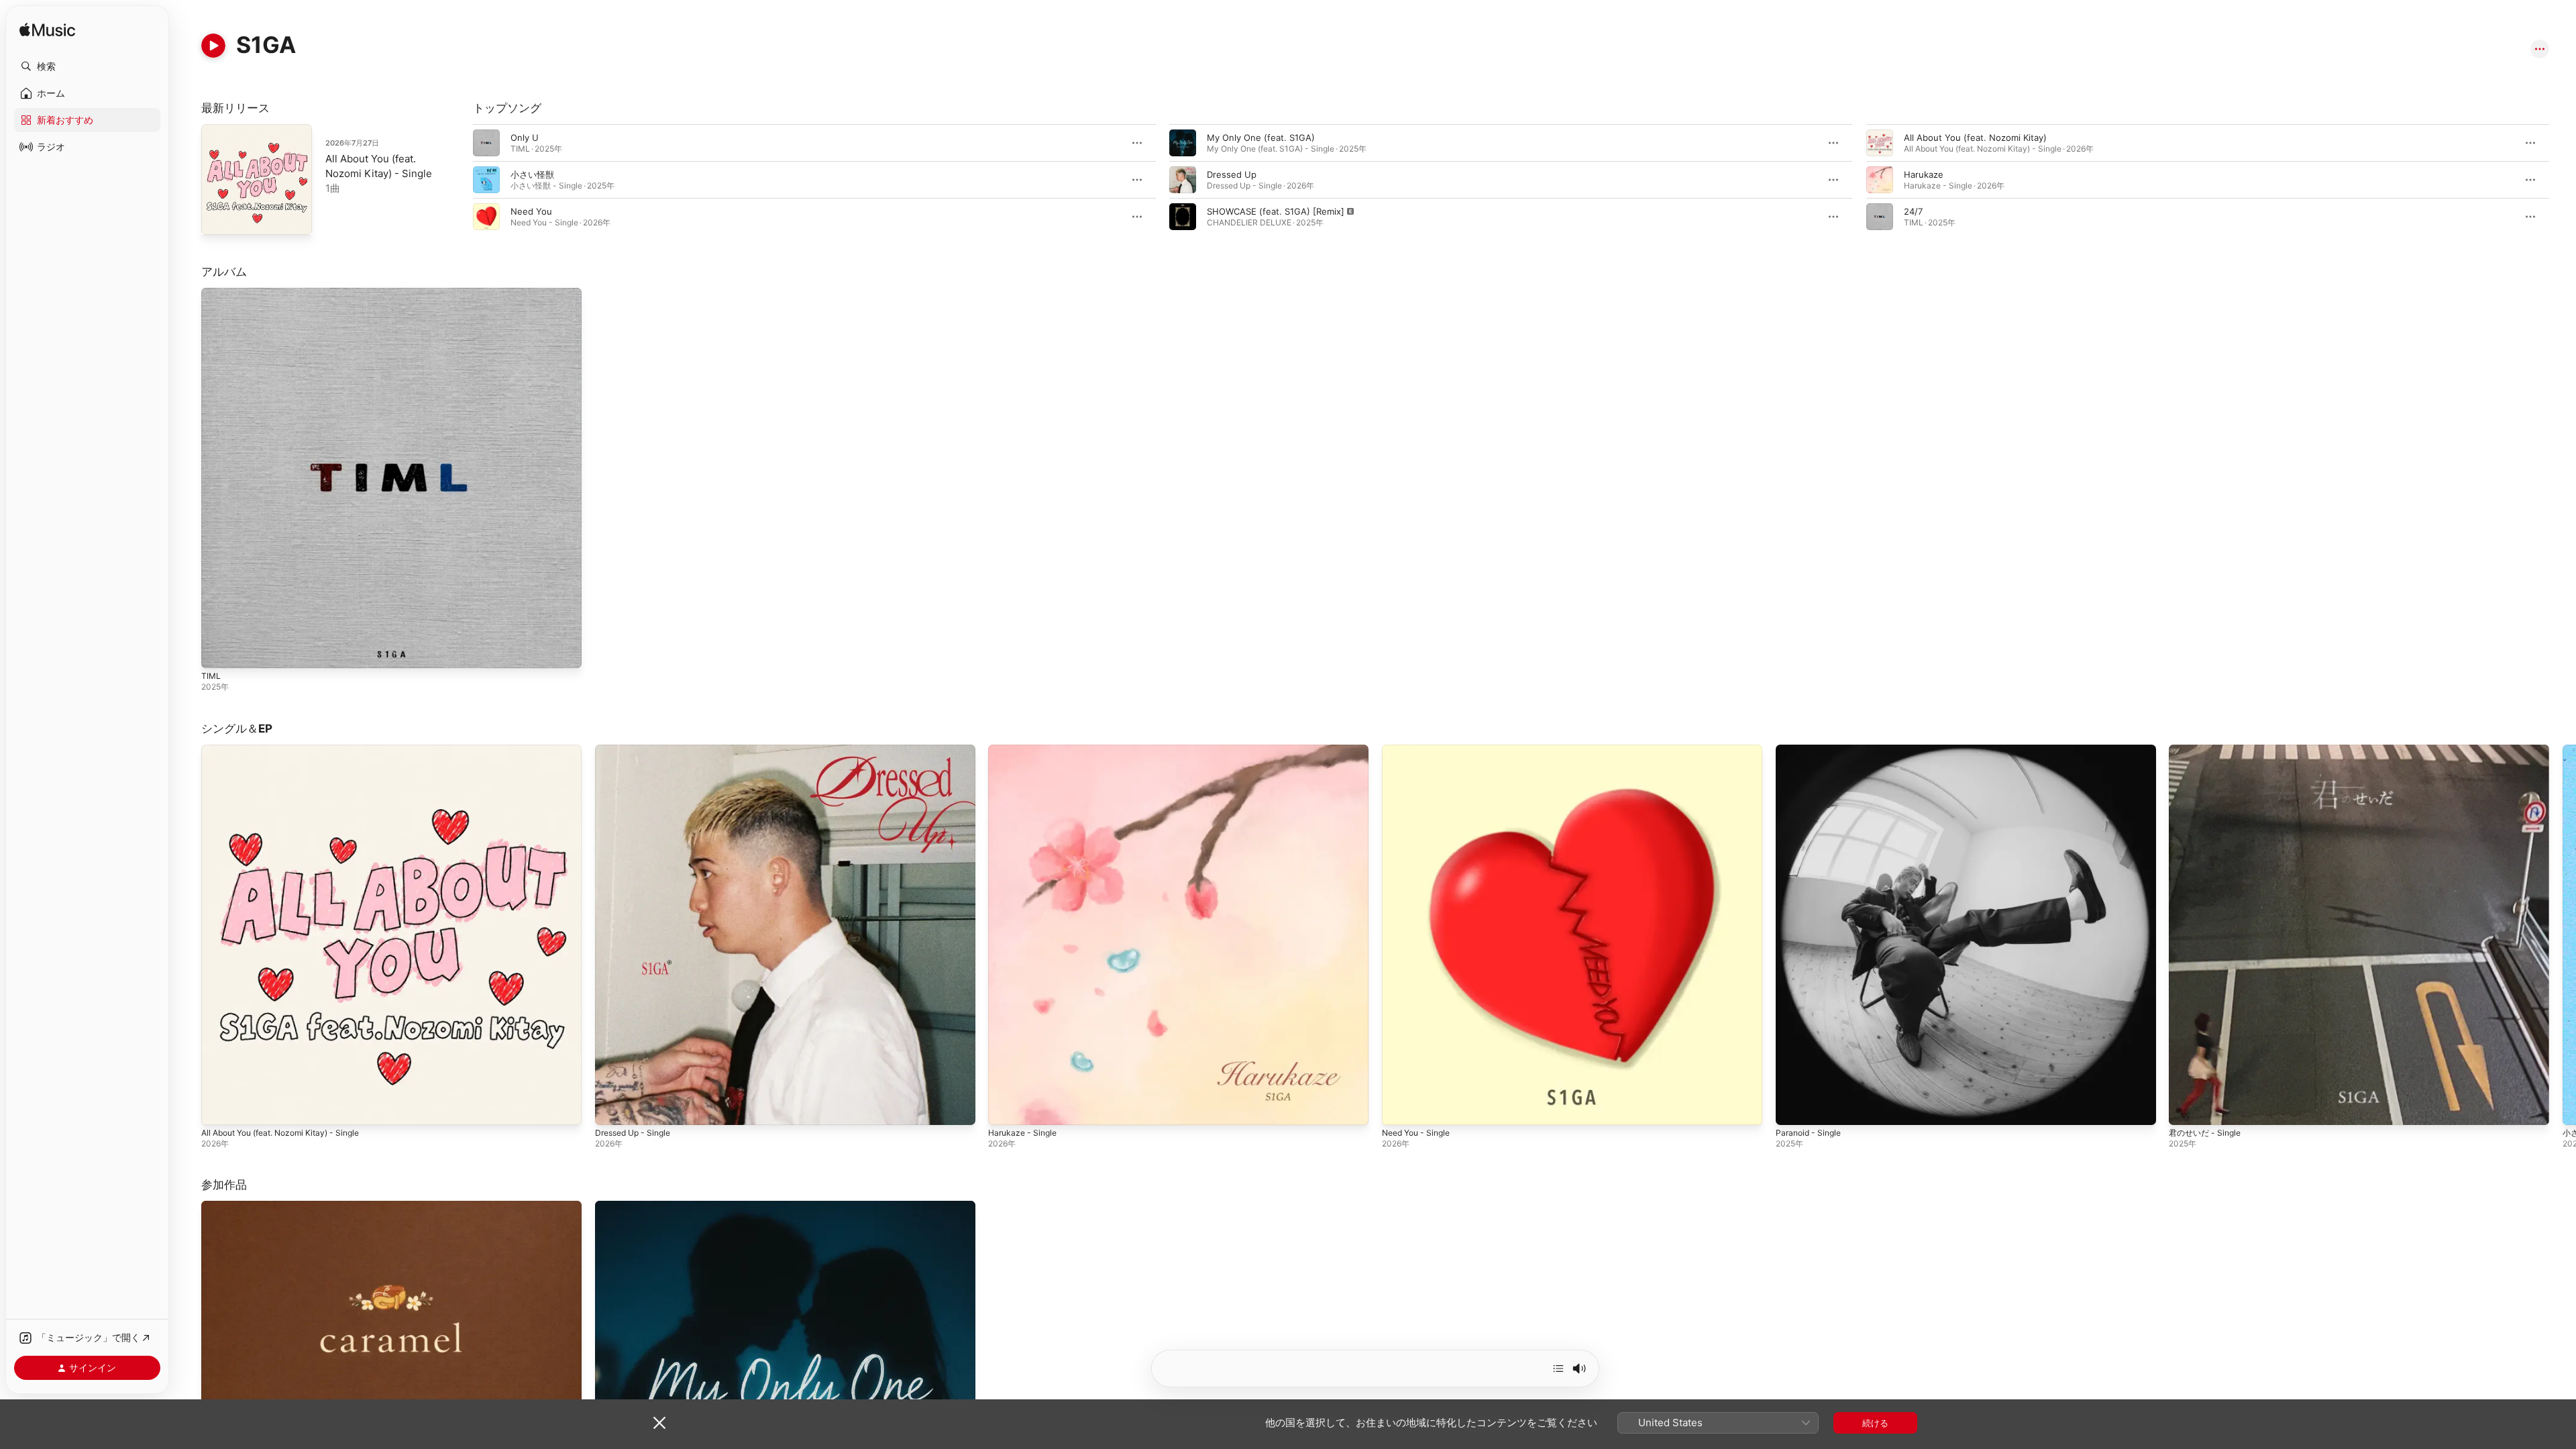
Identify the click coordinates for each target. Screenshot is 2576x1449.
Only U (525, 138)
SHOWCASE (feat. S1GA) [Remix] (1276, 211)
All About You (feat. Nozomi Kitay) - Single (290, 750)
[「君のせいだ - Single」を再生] (2186, 1108)
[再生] (213, 46)
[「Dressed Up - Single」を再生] (612, 1108)
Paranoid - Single (1811, 750)
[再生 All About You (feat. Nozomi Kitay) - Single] (218, 218)
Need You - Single (1420, 750)
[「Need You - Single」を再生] (1399, 1108)
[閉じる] (659, 1423)
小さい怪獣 (532, 174)
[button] (87, 66)
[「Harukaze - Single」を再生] (1005, 1108)
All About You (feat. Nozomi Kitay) (1975, 138)
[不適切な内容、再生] (1183, 217)
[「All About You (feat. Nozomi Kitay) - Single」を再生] (218, 1108)
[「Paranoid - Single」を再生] (1792, 1108)
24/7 (1913, 211)
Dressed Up (1232, 174)
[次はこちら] (1558, 1368)
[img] (47, 31)
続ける (1875, 1423)
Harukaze (1924, 174)
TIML (211, 293)
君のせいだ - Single (2208, 750)
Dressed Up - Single (637, 750)
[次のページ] (2563, 180)
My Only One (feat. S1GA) (1261, 138)
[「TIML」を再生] (218, 651)
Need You (531, 211)
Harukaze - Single (1025, 750)
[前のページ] (460, 180)
